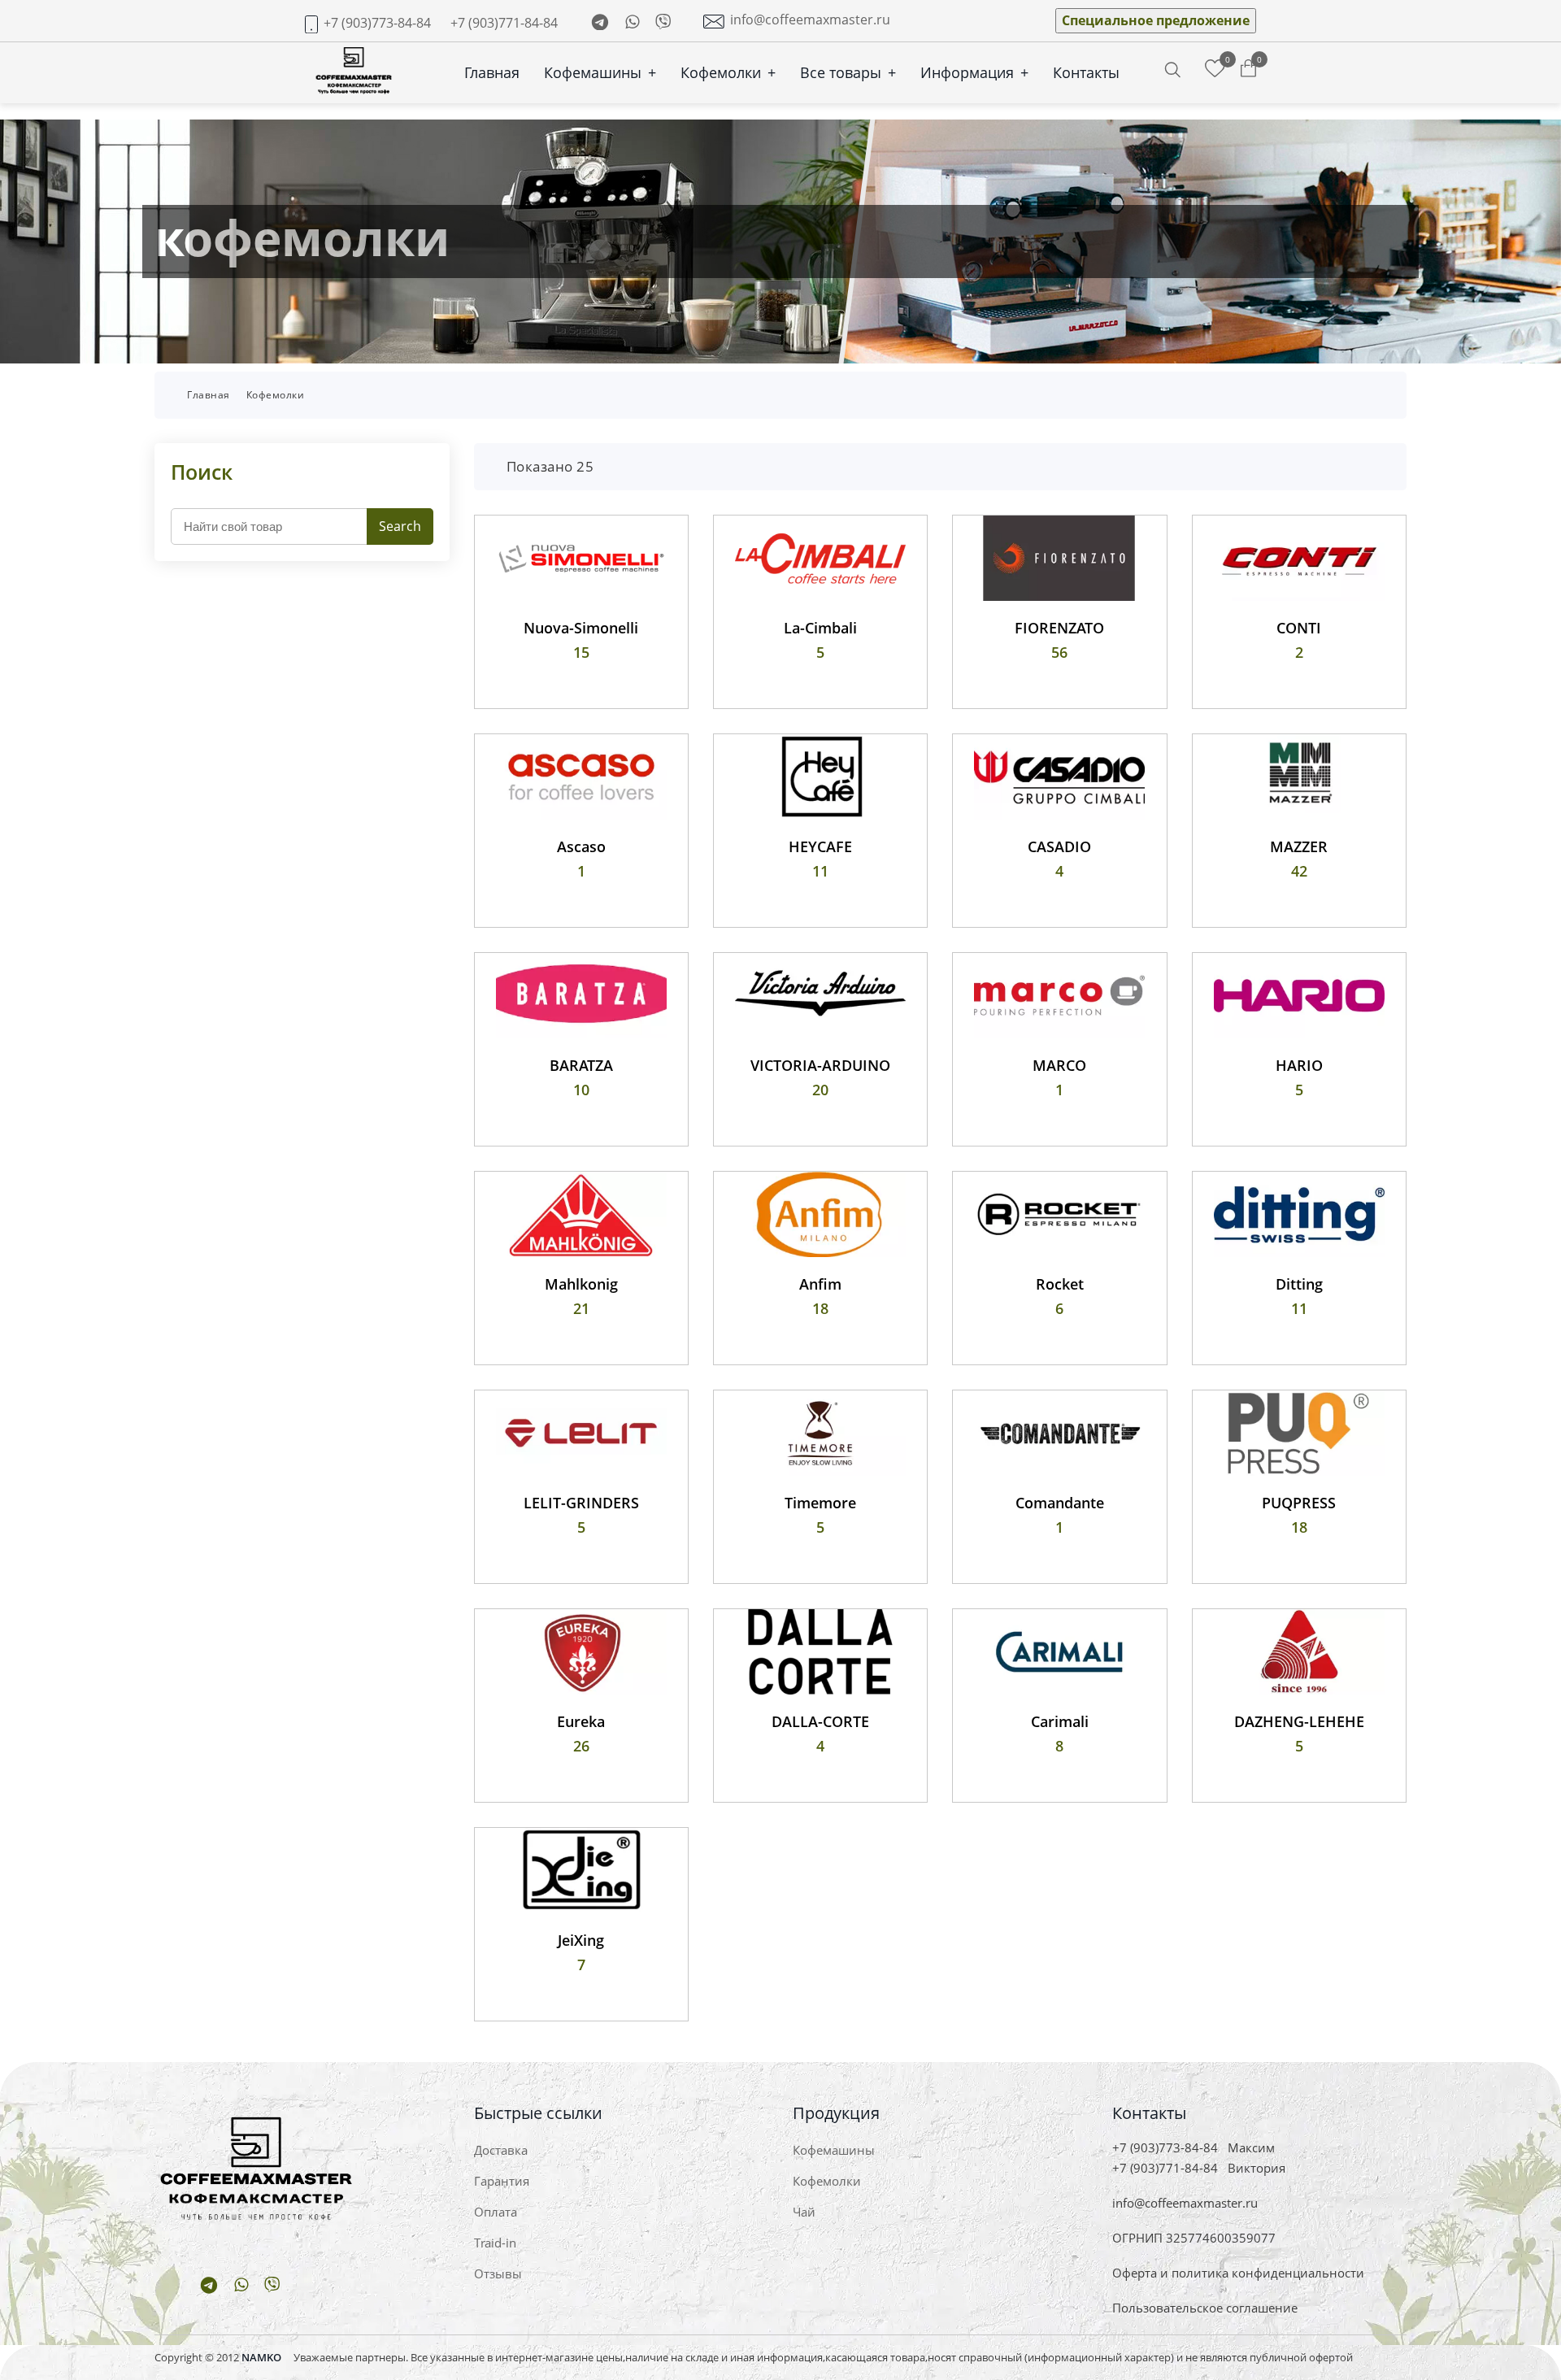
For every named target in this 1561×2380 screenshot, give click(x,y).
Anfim (820, 1284)
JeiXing (581, 1940)
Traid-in (495, 2243)
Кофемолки (728, 72)
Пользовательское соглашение (1205, 2308)
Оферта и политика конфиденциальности (1238, 2273)
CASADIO (1059, 846)
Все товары (848, 72)
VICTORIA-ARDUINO (820, 1065)
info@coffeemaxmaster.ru (810, 20)
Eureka (581, 1721)
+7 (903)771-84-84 (504, 23)
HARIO (1299, 1065)
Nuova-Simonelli (581, 628)
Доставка (501, 2150)
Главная (492, 72)
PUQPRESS (1299, 1503)
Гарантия (502, 2181)
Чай (804, 2212)
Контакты (1086, 72)
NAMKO (261, 2357)
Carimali (1060, 1721)
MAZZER (1299, 846)
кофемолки (276, 395)
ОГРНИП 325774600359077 (1194, 2238)
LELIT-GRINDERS (581, 1503)
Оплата (496, 2212)
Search (400, 526)
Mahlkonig (581, 1284)
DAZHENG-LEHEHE (1299, 1721)
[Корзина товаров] (1248, 69)
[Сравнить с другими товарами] (1215, 69)
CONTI (1299, 628)
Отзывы (498, 2273)
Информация (974, 72)
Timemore (820, 1503)
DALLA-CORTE (820, 1721)
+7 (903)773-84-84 (377, 23)
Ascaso (581, 846)
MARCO (1059, 1065)
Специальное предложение (1156, 20)
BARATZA (581, 1065)
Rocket (1060, 1284)
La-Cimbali (820, 628)
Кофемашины (600, 72)
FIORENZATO (1059, 628)
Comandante (1060, 1503)
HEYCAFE (820, 846)
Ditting (1299, 1284)
